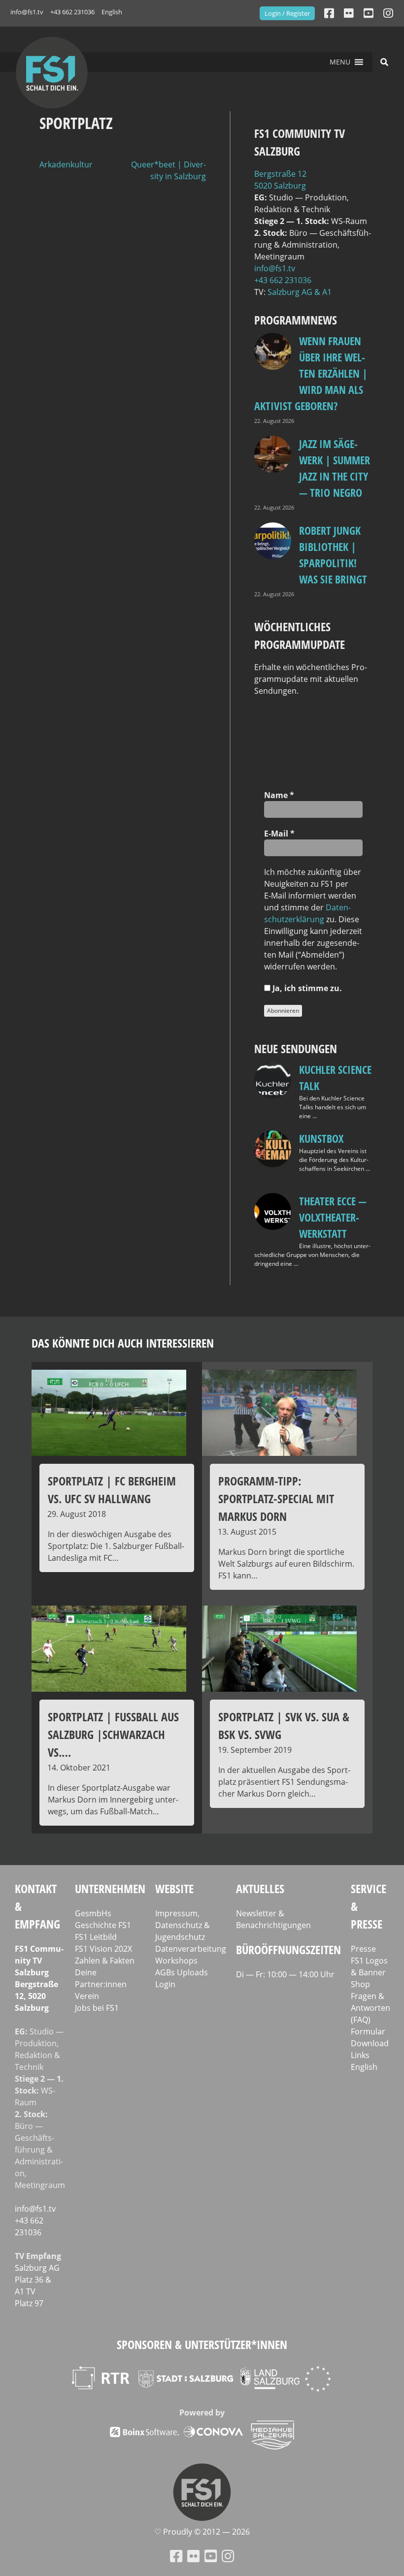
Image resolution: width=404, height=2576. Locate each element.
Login (165, 1984)
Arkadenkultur (66, 164)
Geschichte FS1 (103, 1925)
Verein (87, 1996)
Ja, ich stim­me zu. (306, 988)
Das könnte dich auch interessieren (123, 1343)
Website (174, 1888)
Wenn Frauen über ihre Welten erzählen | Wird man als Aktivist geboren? (311, 373)
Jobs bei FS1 (97, 2008)
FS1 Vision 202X (103, 1949)
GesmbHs (93, 1913)
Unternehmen (110, 1888)
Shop (360, 1984)
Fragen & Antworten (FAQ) (370, 2008)
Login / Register (287, 13)
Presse (363, 1949)
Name (279, 795)
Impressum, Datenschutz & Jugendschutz (183, 1925)
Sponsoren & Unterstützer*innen (202, 2344)
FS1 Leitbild (96, 1937)
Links (360, 2055)
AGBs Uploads (182, 1972)
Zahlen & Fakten (105, 1961)
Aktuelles (260, 1888)
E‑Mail (279, 834)
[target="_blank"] (388, 13)
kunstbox (321, 1138)
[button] (340, 62)
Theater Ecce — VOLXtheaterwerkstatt (333, 1217)
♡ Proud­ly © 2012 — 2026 (202, 2532)
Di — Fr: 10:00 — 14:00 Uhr (285, 1974)
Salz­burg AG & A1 (300, 292)
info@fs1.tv (27, 12)
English (112, 12)
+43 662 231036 (72, 12)
